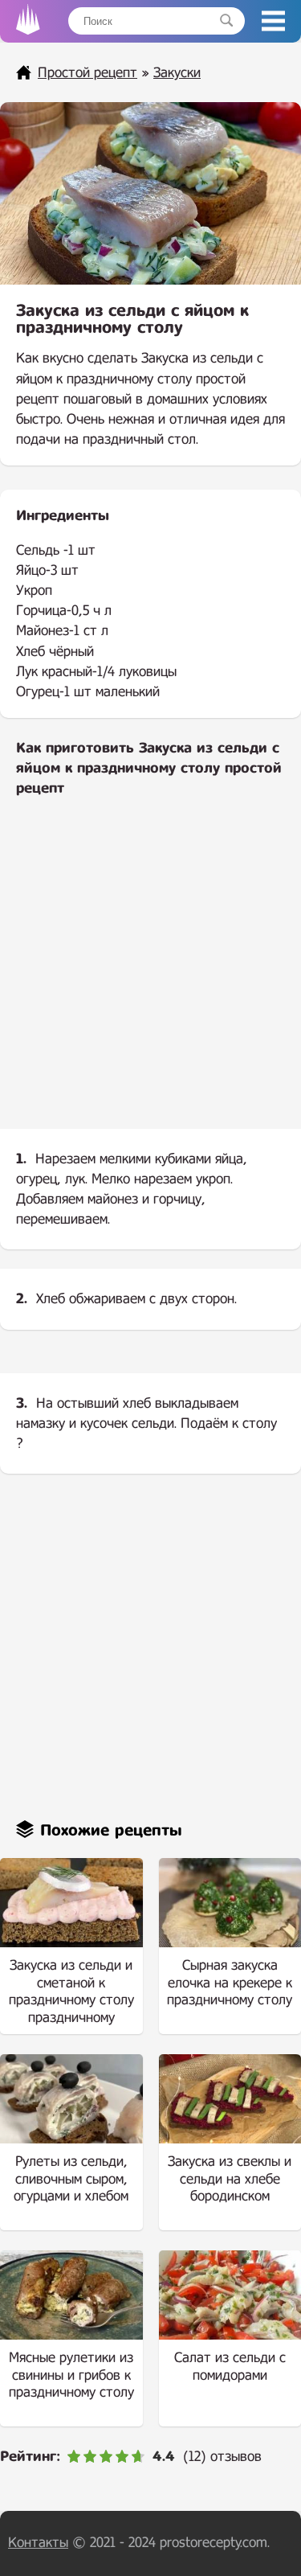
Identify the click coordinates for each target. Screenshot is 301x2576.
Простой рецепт (87, 73)
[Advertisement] (150, 976)
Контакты (38, 2543)
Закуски (177, 73)
